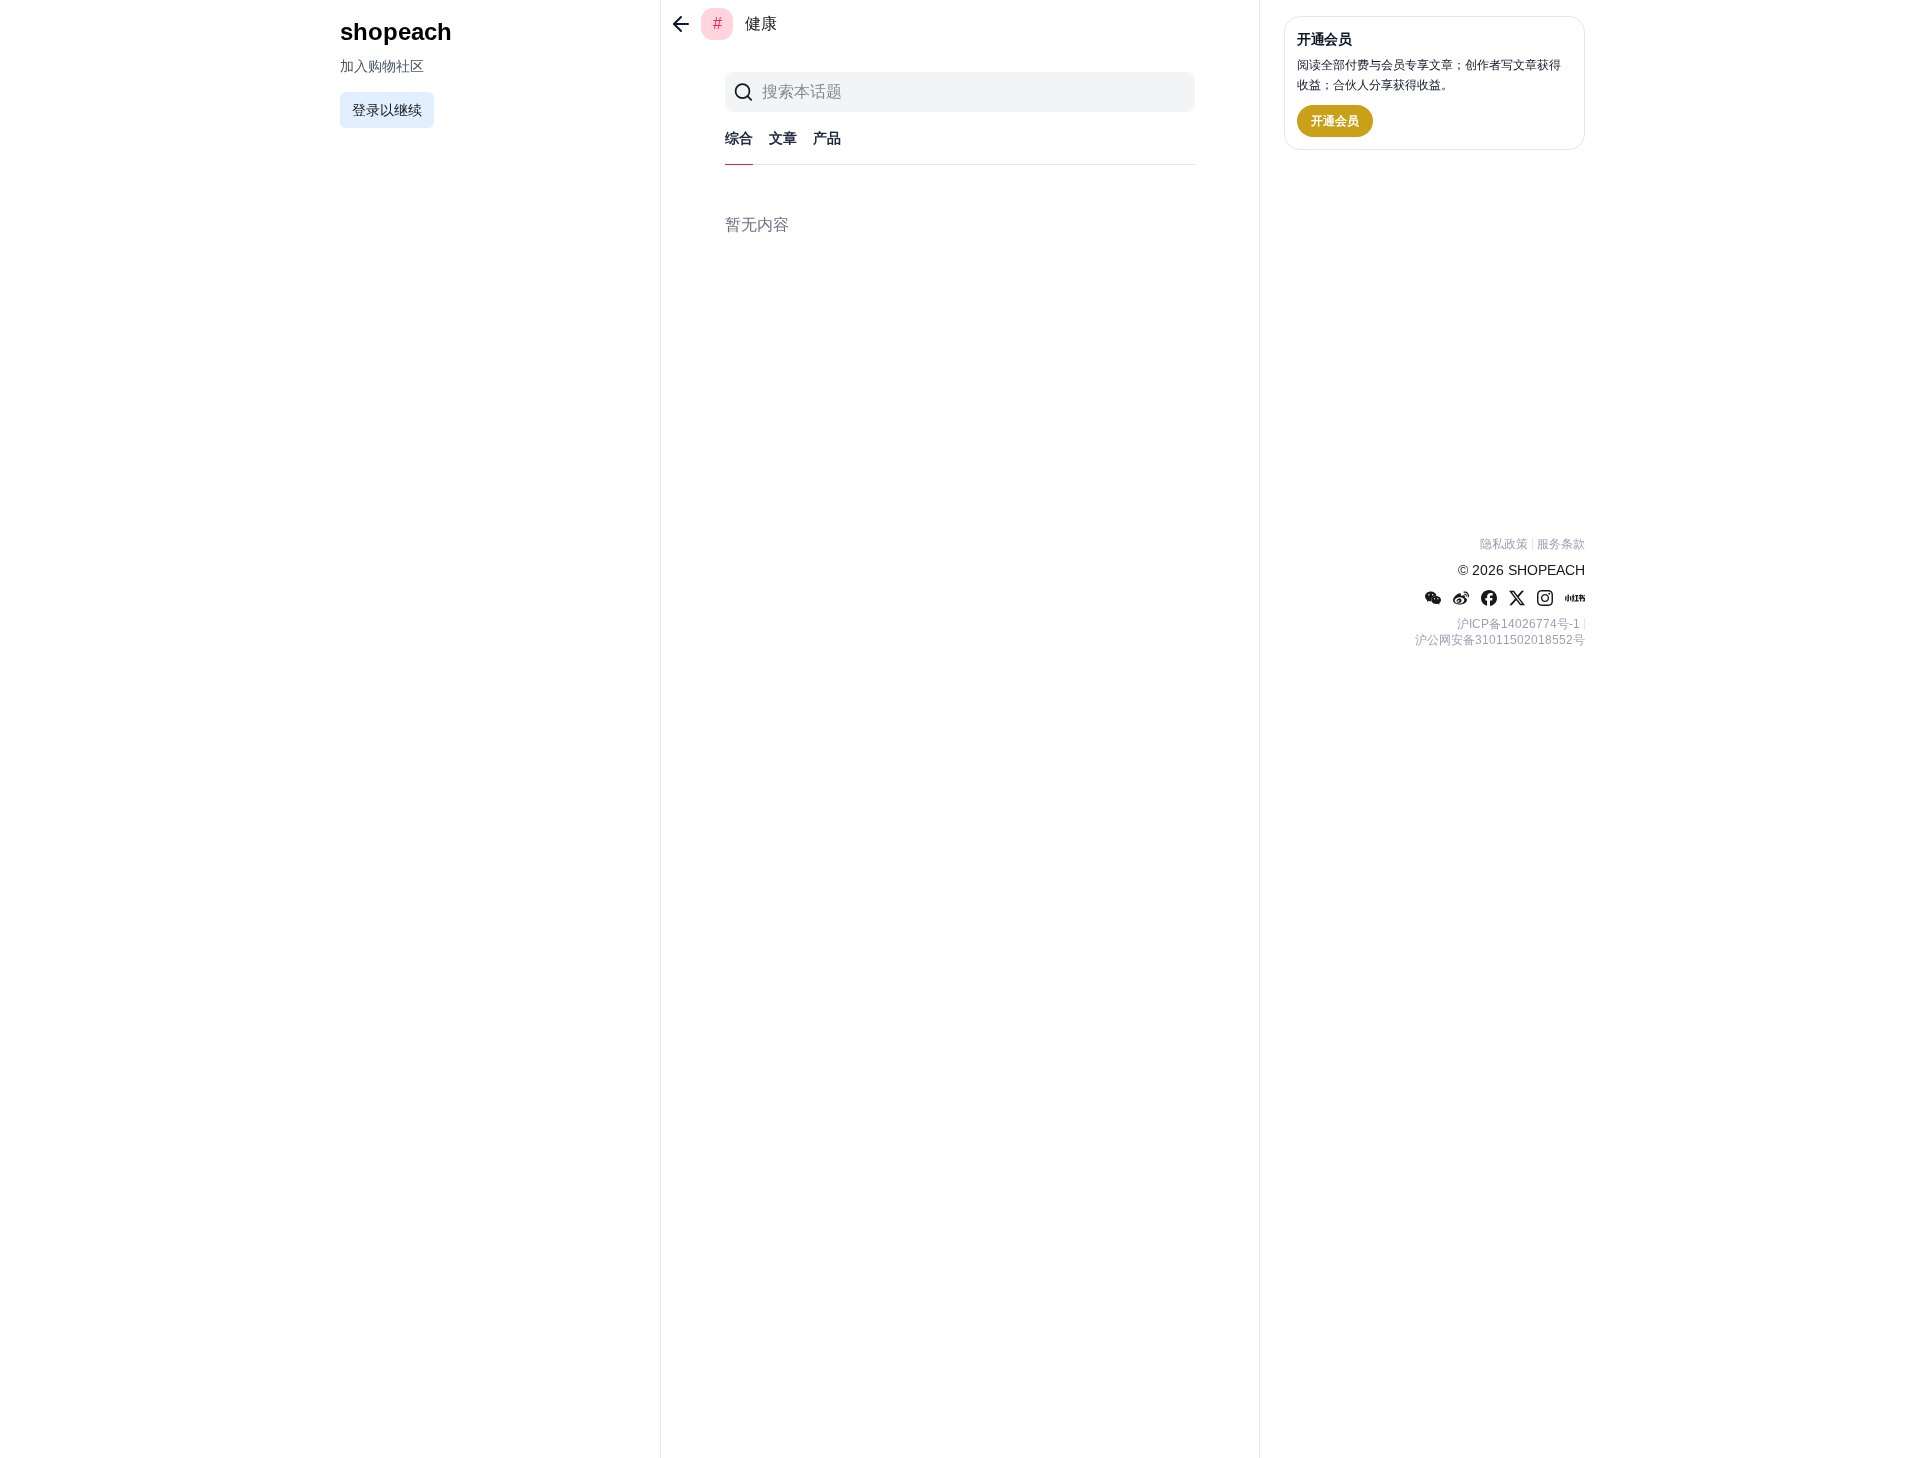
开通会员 (1335, 121)
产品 (827, 138)
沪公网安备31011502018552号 (1500, 640)
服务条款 (1561, 544)
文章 (783, 138)
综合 (739, 138)
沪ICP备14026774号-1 (1518, 624)
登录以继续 (387, 110)
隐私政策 (1504, 544)
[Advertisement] (1434, 339)
